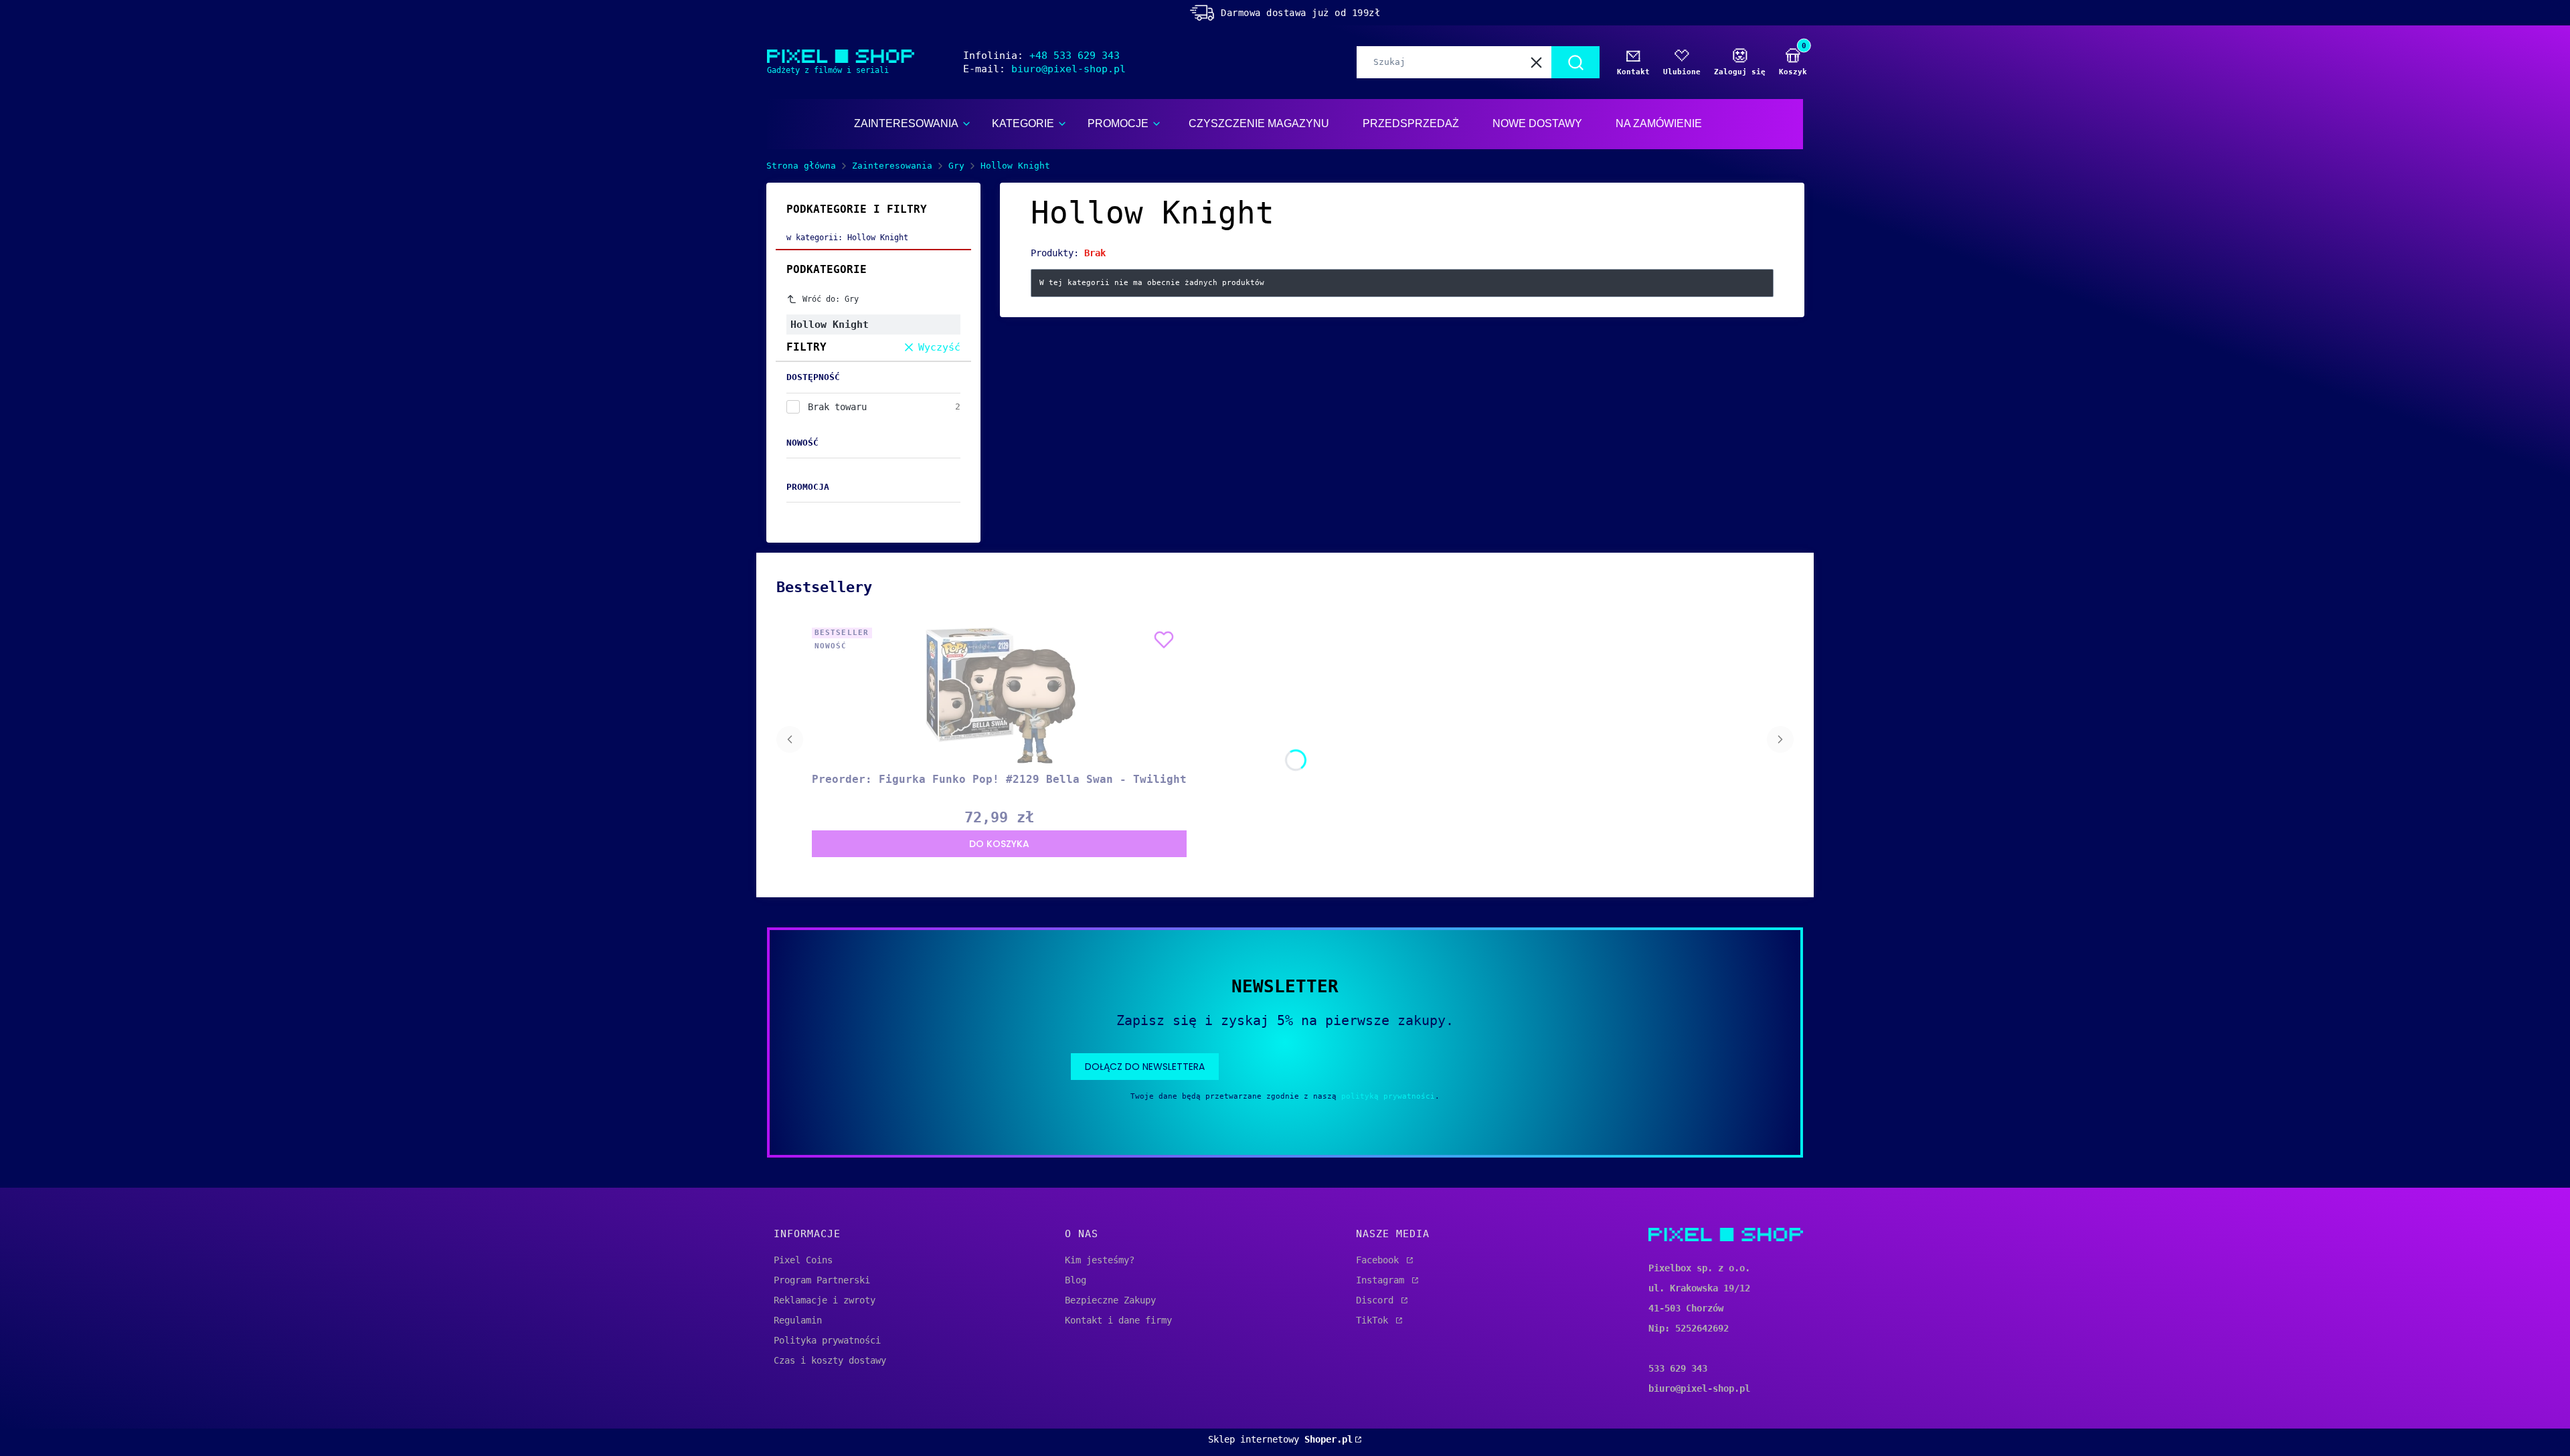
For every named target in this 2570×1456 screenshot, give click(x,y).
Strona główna (801, 166)
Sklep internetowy (1280, 1439)
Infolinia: (1041, 56)
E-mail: (1044, 69)
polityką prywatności (1388, 1096)
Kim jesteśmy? (1100, 1260)
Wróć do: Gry (831, 299)
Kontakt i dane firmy (1118, 1320)
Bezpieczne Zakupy (1110, 1300)
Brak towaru (837, 407)
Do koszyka (999, 844)
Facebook (1380, 1260)
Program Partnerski (822, 1280)
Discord (1377, 1300)
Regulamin (798, 1320)
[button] (1575, 62)
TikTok (1375, 1320)
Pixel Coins (803, 1260)
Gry (956, 166)
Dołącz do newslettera (1145, 1067)
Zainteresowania (892, 166)
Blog (1076, 1280)
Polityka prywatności (827, 1340)
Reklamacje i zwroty (825, 1300)
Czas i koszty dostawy (830, 1360)
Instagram (1383, 1280)
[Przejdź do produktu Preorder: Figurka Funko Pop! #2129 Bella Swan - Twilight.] (999, 695)
